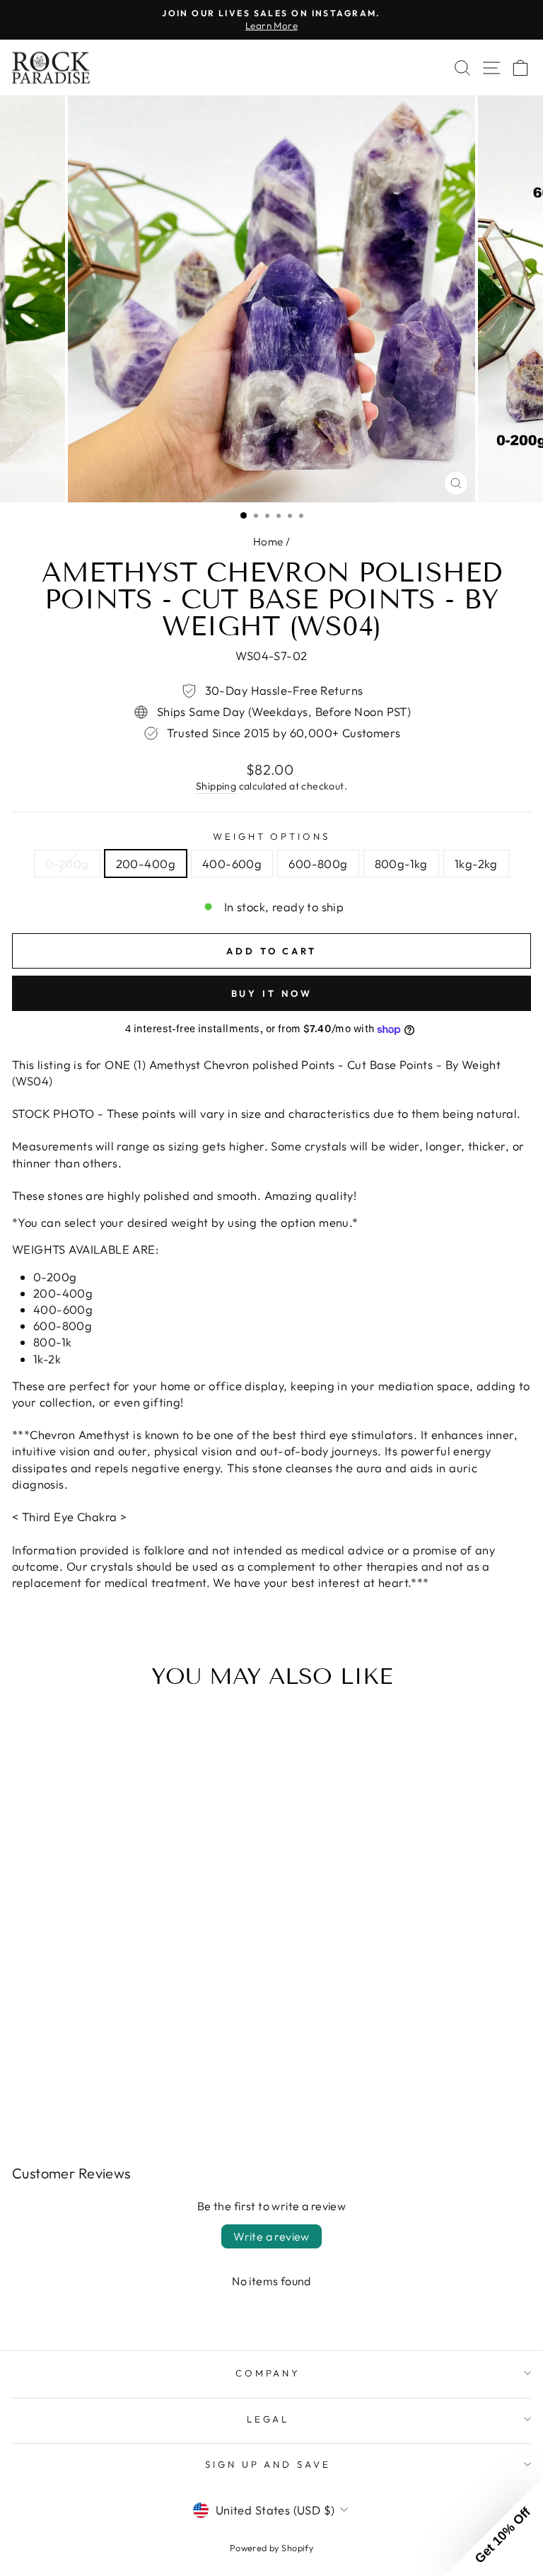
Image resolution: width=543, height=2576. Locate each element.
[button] (494, 2526)
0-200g (67, 864)
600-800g (318, 864)
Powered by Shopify (271, 2548)
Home (268, 542)
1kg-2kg (476, 864)
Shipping (216, 786)
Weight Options (272, 836)
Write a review (271, 2236)
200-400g (146, 864)
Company (268, 2373)
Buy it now (272, 993)
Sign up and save (268, 2464)
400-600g (232, 864)
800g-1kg (401, 864)
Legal (268, 2419)
